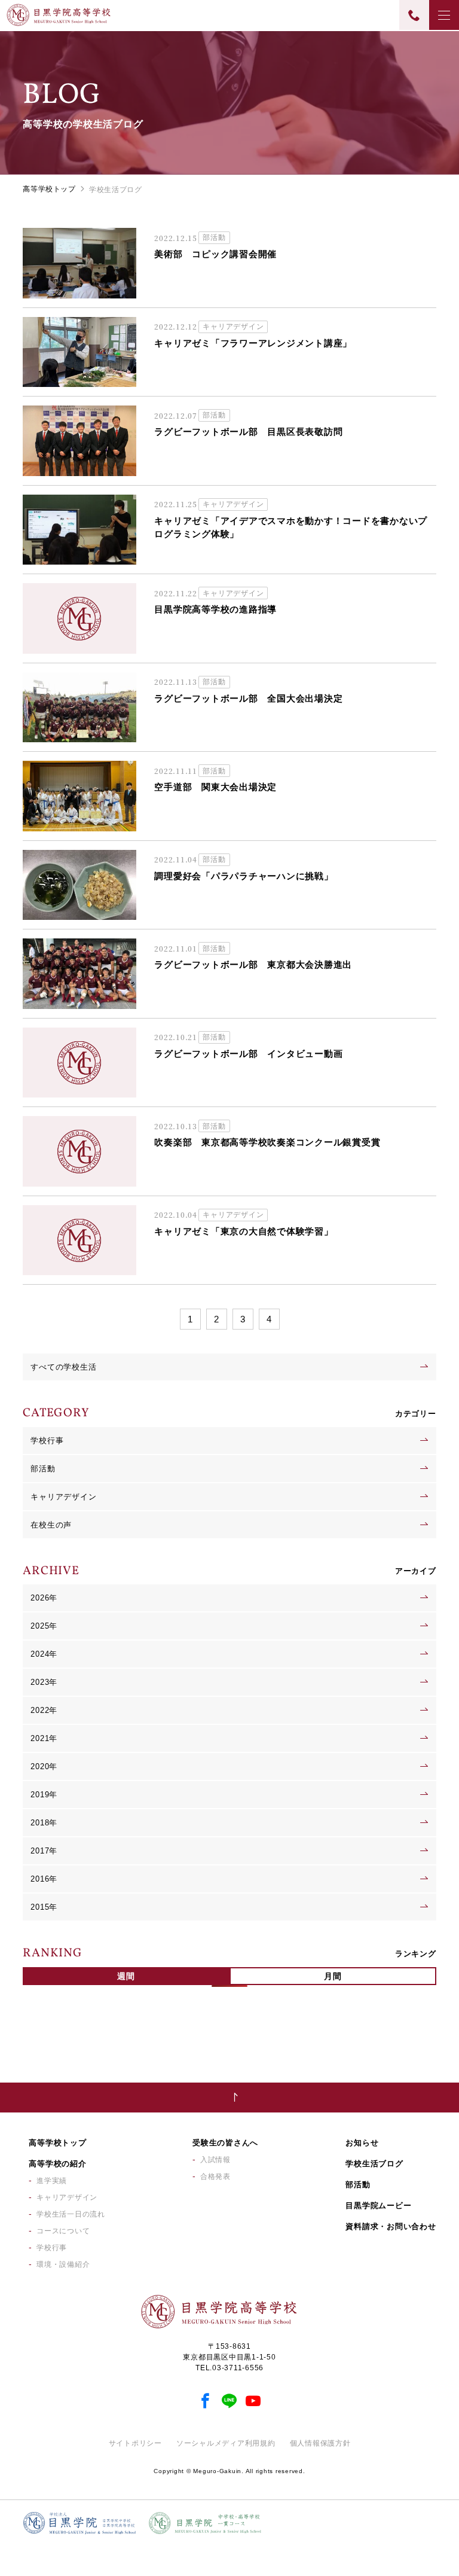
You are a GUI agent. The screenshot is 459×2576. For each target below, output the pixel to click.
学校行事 (47, 1441)
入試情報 (215, 2160)
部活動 (43, 1469)
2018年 (44, 1823)
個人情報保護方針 (320, 2443)
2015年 (44, 1907)
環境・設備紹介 (63, 2264)
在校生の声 (51, 1525)
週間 (126, 1976)
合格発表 (215, 2176)
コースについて (63, 2231)
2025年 (44, 1626)
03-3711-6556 (238, 2368)
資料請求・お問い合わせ (391, 2226)
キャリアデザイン (63, 1497)
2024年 (44, 1654)
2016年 (44, 1879)
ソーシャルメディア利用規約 (226, 2443)
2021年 (44, 1738)
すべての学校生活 (63, 1367)
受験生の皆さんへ (225, 2143)
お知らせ (362, 2143)
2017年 (44, 1851)
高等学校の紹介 (57, 2164)
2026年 (44, 1598)
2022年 (44, 1710)
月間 (333, 1976)
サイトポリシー (135, 2443)
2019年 (44, 1795)
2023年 (44, 1682)
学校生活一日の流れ (71, 2214)
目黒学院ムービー (378, 2205)
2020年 (44, 1766)
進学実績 (52, 2181)
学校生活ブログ (374, 2164)
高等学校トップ (49, 189)
